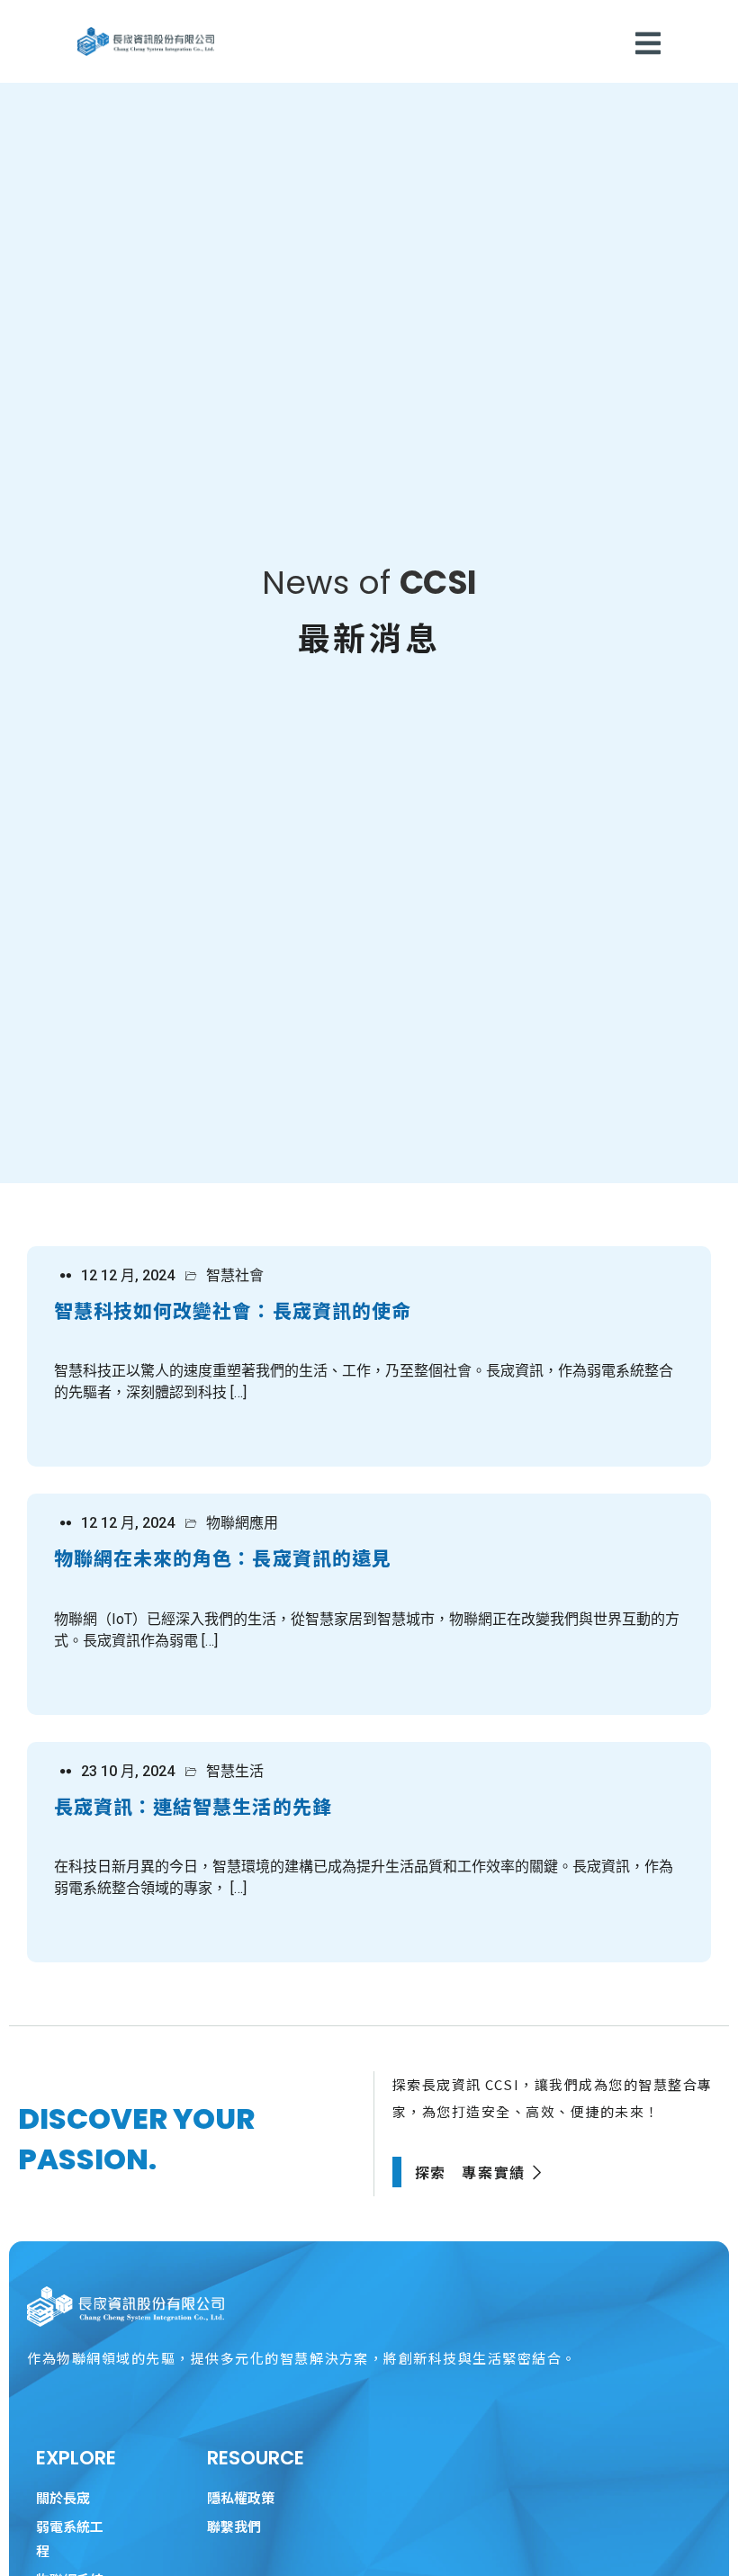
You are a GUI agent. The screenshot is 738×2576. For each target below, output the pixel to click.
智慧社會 (235, 1276)
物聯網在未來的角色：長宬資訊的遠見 (223, 1557)
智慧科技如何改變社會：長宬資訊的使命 (233, 1310)
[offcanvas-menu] (648, 43)
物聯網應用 (242, 1523)
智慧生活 (235, 1772)
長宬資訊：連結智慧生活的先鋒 (193, 1806)
